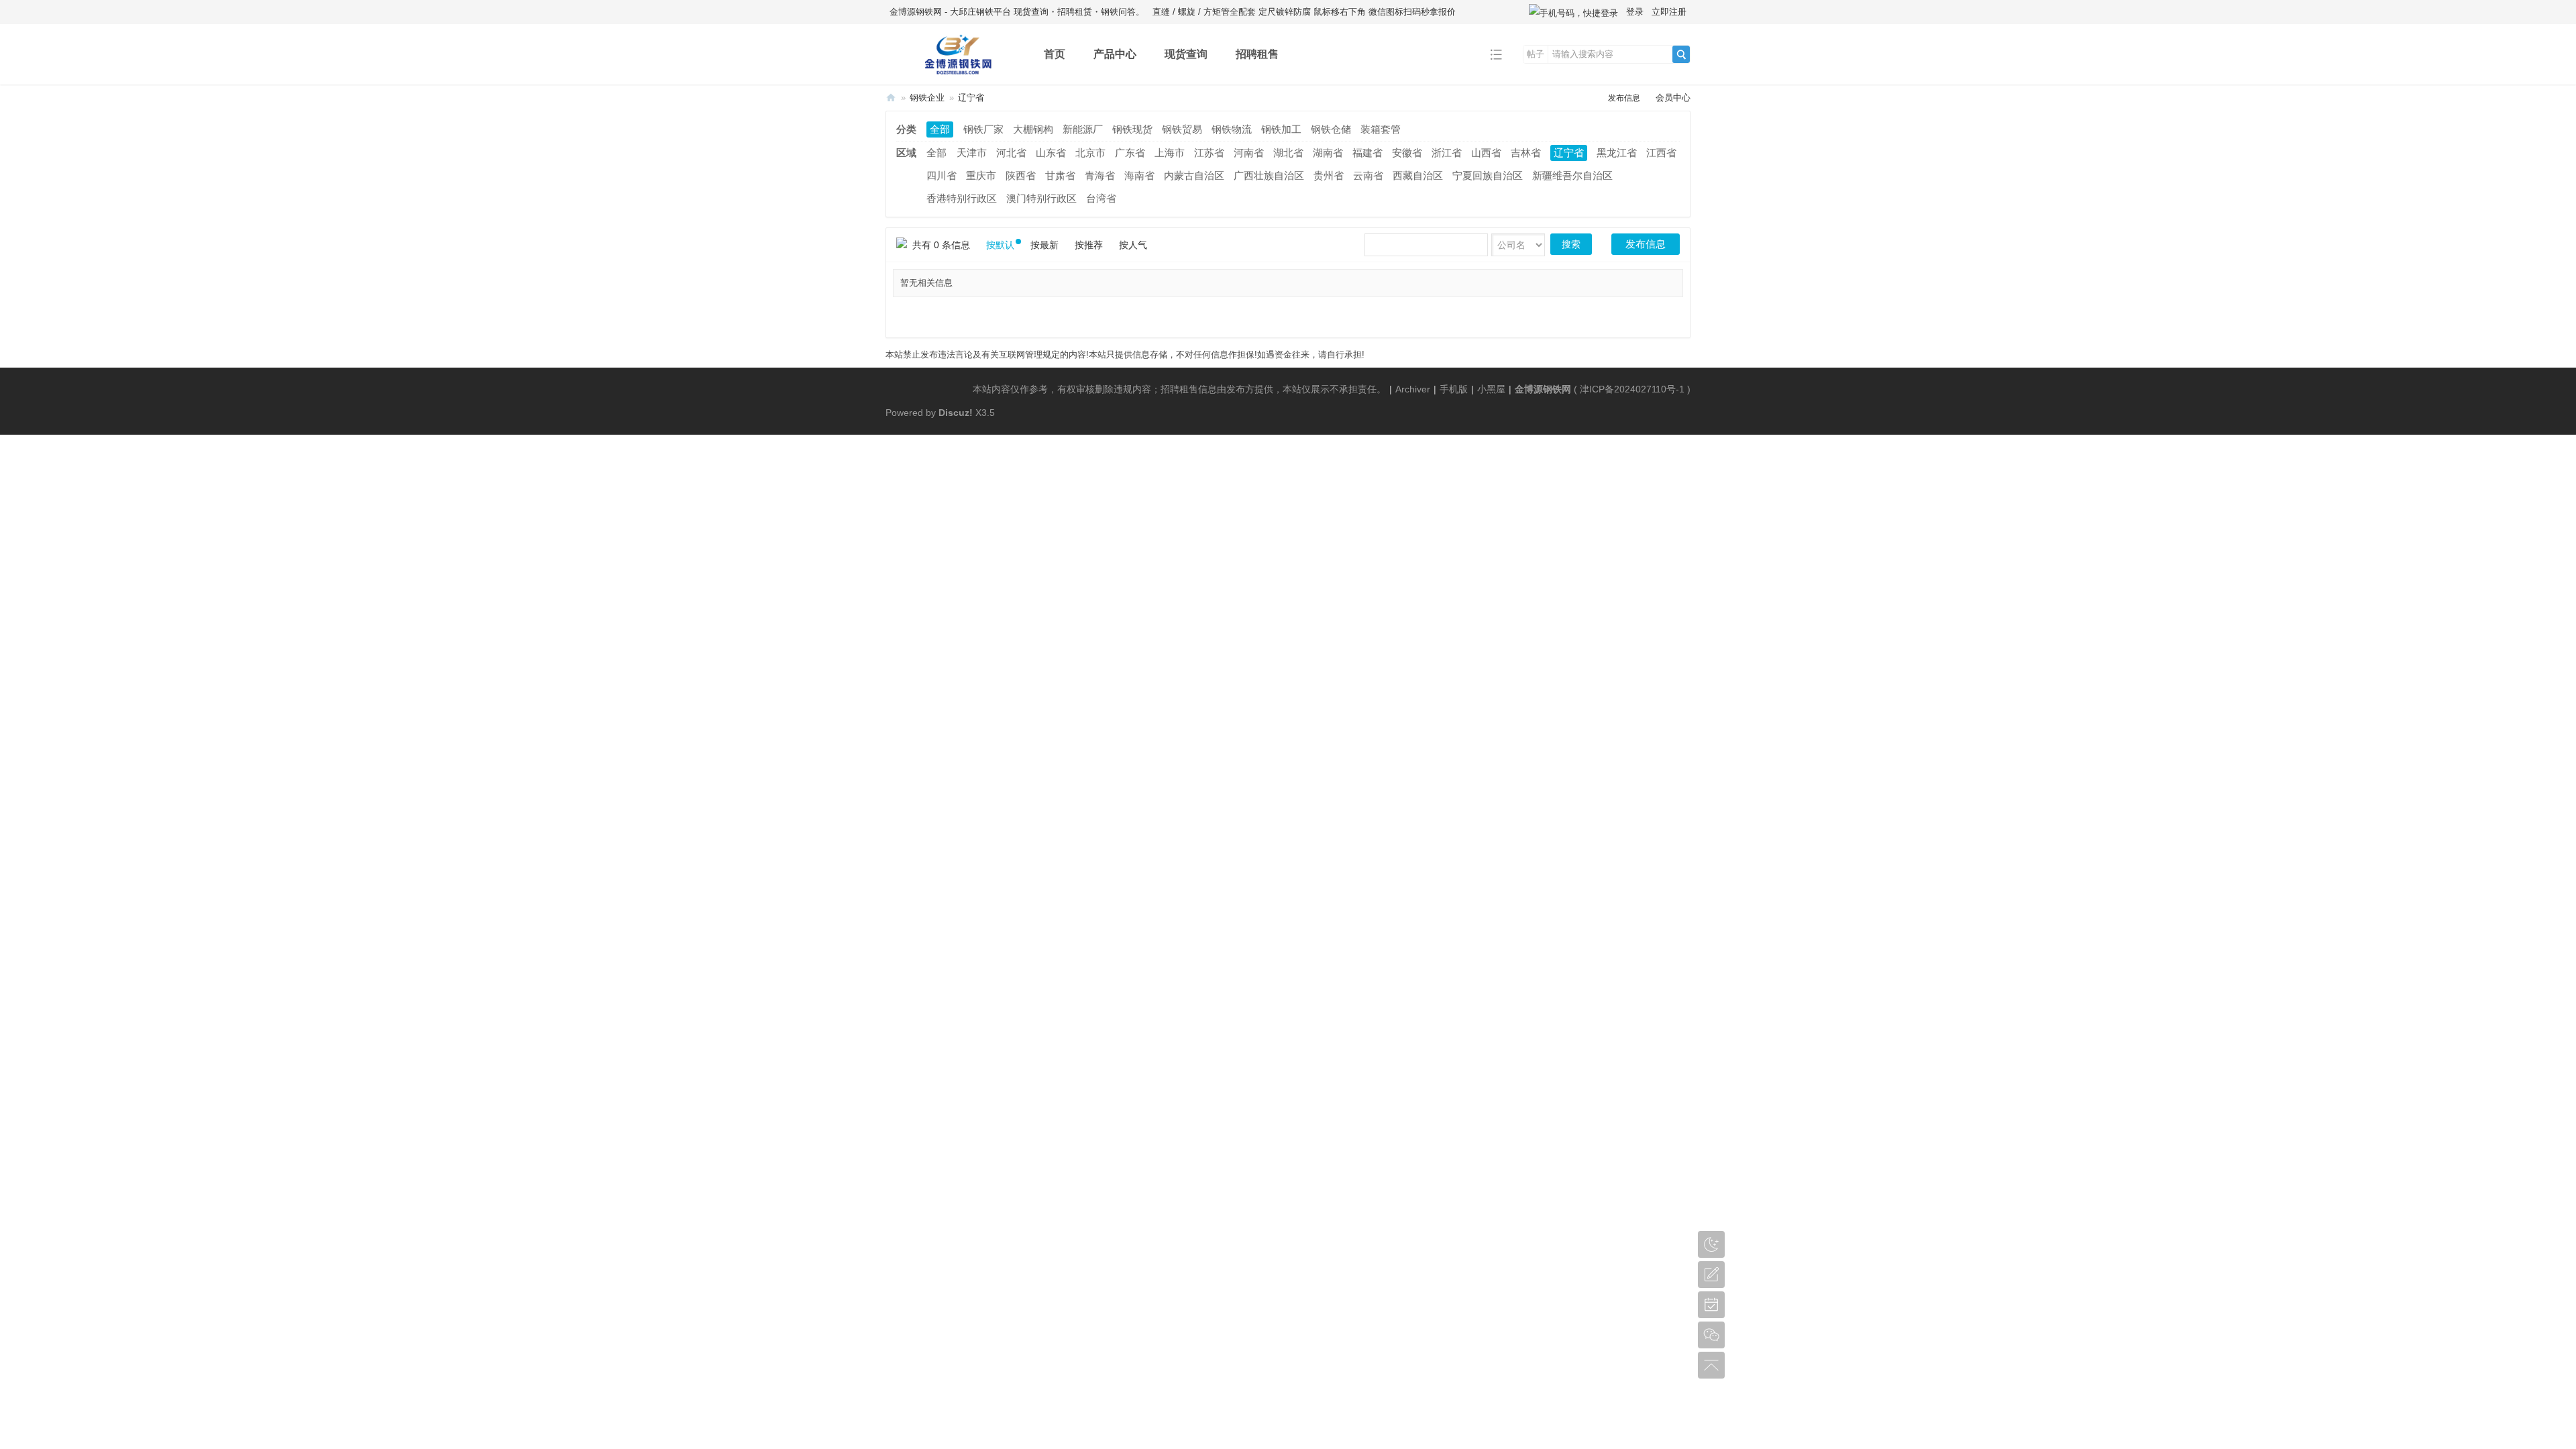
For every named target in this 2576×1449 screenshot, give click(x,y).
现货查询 (1186, 54)
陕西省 (1021, 175)
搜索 (1571, 244)
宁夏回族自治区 (1488, 175)
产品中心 (1115, 54)
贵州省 (1329, 175)
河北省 (1011, 153)
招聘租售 (1257, 54)
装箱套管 (1381, 129)
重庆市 (981, 175)
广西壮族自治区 (1269, 175)
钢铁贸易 (1182, 129)
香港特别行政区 (962, 198)
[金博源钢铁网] (954, 75)
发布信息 (1624, 98)
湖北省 (1288, 153)
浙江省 (1447, 153)
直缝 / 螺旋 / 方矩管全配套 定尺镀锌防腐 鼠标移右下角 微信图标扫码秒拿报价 (1304, 12)
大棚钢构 (1033, 129)
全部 (940, 129)
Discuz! (956, 413)
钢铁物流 (1232, 129)
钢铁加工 (1281, 129)
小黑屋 (1491, 389)
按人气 (1133, 245)
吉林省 (1526, 153)
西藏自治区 (1418, 175)
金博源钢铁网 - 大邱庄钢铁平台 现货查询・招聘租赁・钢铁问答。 (1017, 12)
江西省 (1661, 153)
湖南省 (1328, 153)
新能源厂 (1083, 129)
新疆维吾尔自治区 (1572, 175)
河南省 (1249, 153)
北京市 (1090, 153)
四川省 (942, 175)
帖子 (1536, 54)
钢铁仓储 (1331, 129)
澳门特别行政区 (1041, 198)
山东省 (1051, 153)
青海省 (1100, 175)
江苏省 (1209, 153)
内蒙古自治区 (1194, 175)
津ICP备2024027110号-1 (1632, 389)
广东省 (1130, 153)
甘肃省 (1060, 175)
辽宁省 (971, 98)
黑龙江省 (1617, 153)
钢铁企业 (927, 98)
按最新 (1044, 245)
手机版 (1454, 389)
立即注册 (1669, 12)
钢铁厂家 (983, 129)
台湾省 (1101, 198)
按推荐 (1089, 245)
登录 (1635, 12)
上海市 (1170, 153)
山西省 (1486, 153)
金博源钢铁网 (891, 98)
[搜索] (1681, 54)
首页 (1055, 54)
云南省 (1368, 175)
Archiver (1413, 389)
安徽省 (1407, 153)
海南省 (1139, 175)
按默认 (1000, 245)
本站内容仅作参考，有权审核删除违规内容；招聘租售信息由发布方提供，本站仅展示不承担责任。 (1179, 389)
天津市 (972, 153)
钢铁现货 (1132, 129)
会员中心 (1673, 98)
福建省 (1367, 153)
